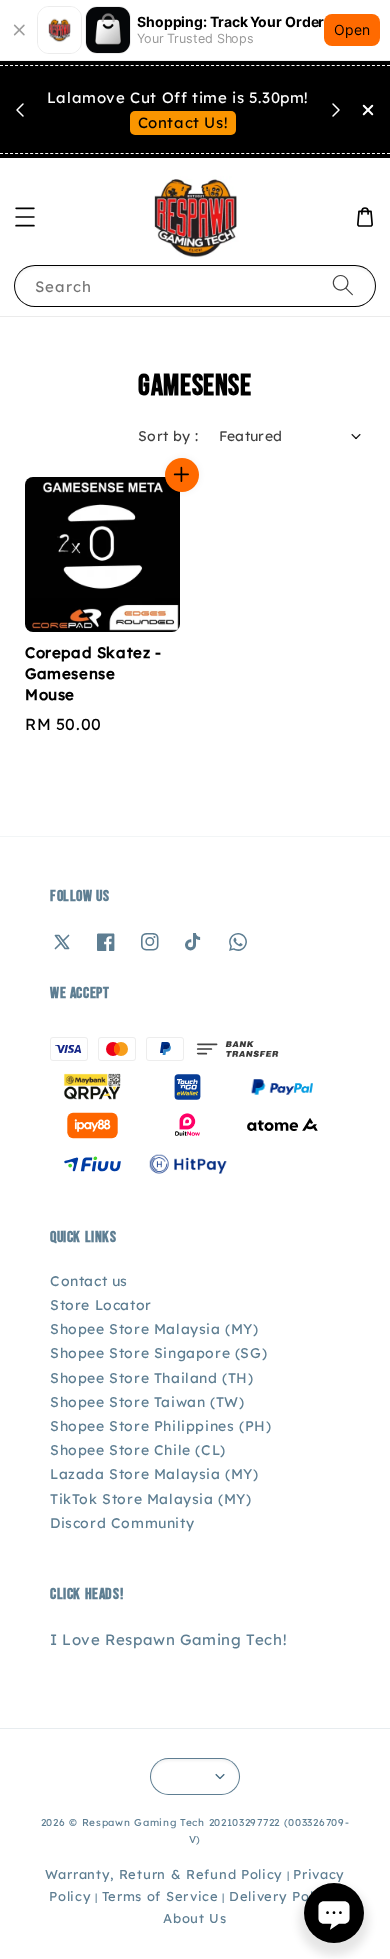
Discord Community (122, 1523)
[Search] (343, 285)
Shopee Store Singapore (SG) (158, 1353)
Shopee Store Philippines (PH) (160, 1426)
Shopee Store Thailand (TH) (152, 1378)
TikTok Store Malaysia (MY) (151, 1499)
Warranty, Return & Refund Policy (164, 1874)
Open (352, 29)
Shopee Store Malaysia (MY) (154, 1329)
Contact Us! (183, 122)
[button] (25, 217)
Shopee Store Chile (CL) (138, 1450)
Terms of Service (160, 1896)
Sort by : (168, 436)
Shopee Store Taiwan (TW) (147, 1402)
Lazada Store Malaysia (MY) (154, 1474)
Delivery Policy (282, 1896)
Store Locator (101, 1305)
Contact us (89, 1281)
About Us (195, 1918)
